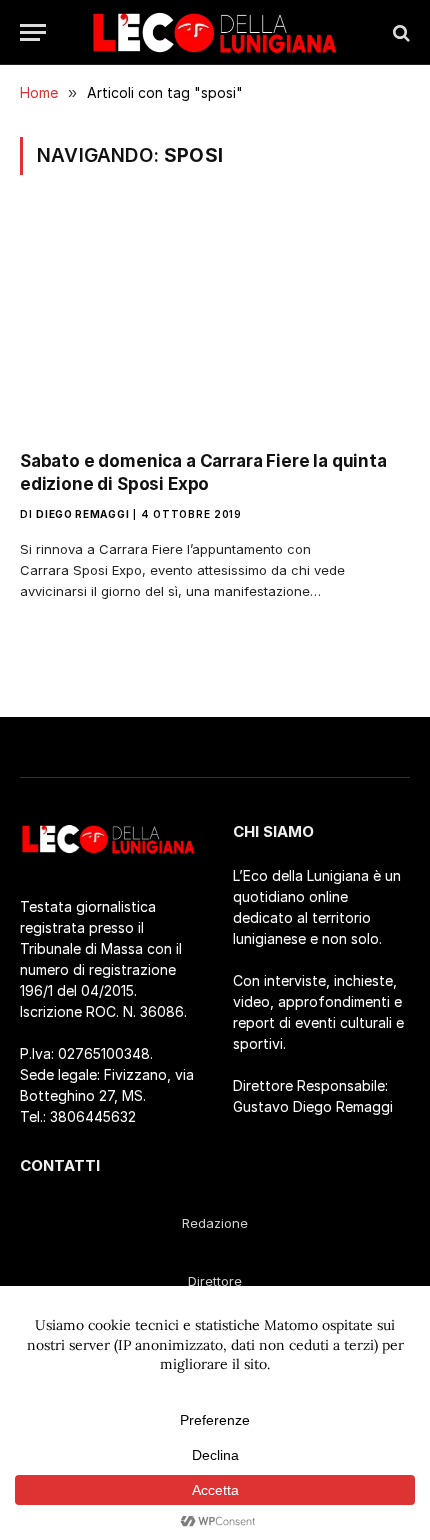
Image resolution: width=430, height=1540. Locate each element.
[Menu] (33, 32)
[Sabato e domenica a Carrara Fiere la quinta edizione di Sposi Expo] (215, 324)
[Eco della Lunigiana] (215, 32)
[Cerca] (399, 32)
